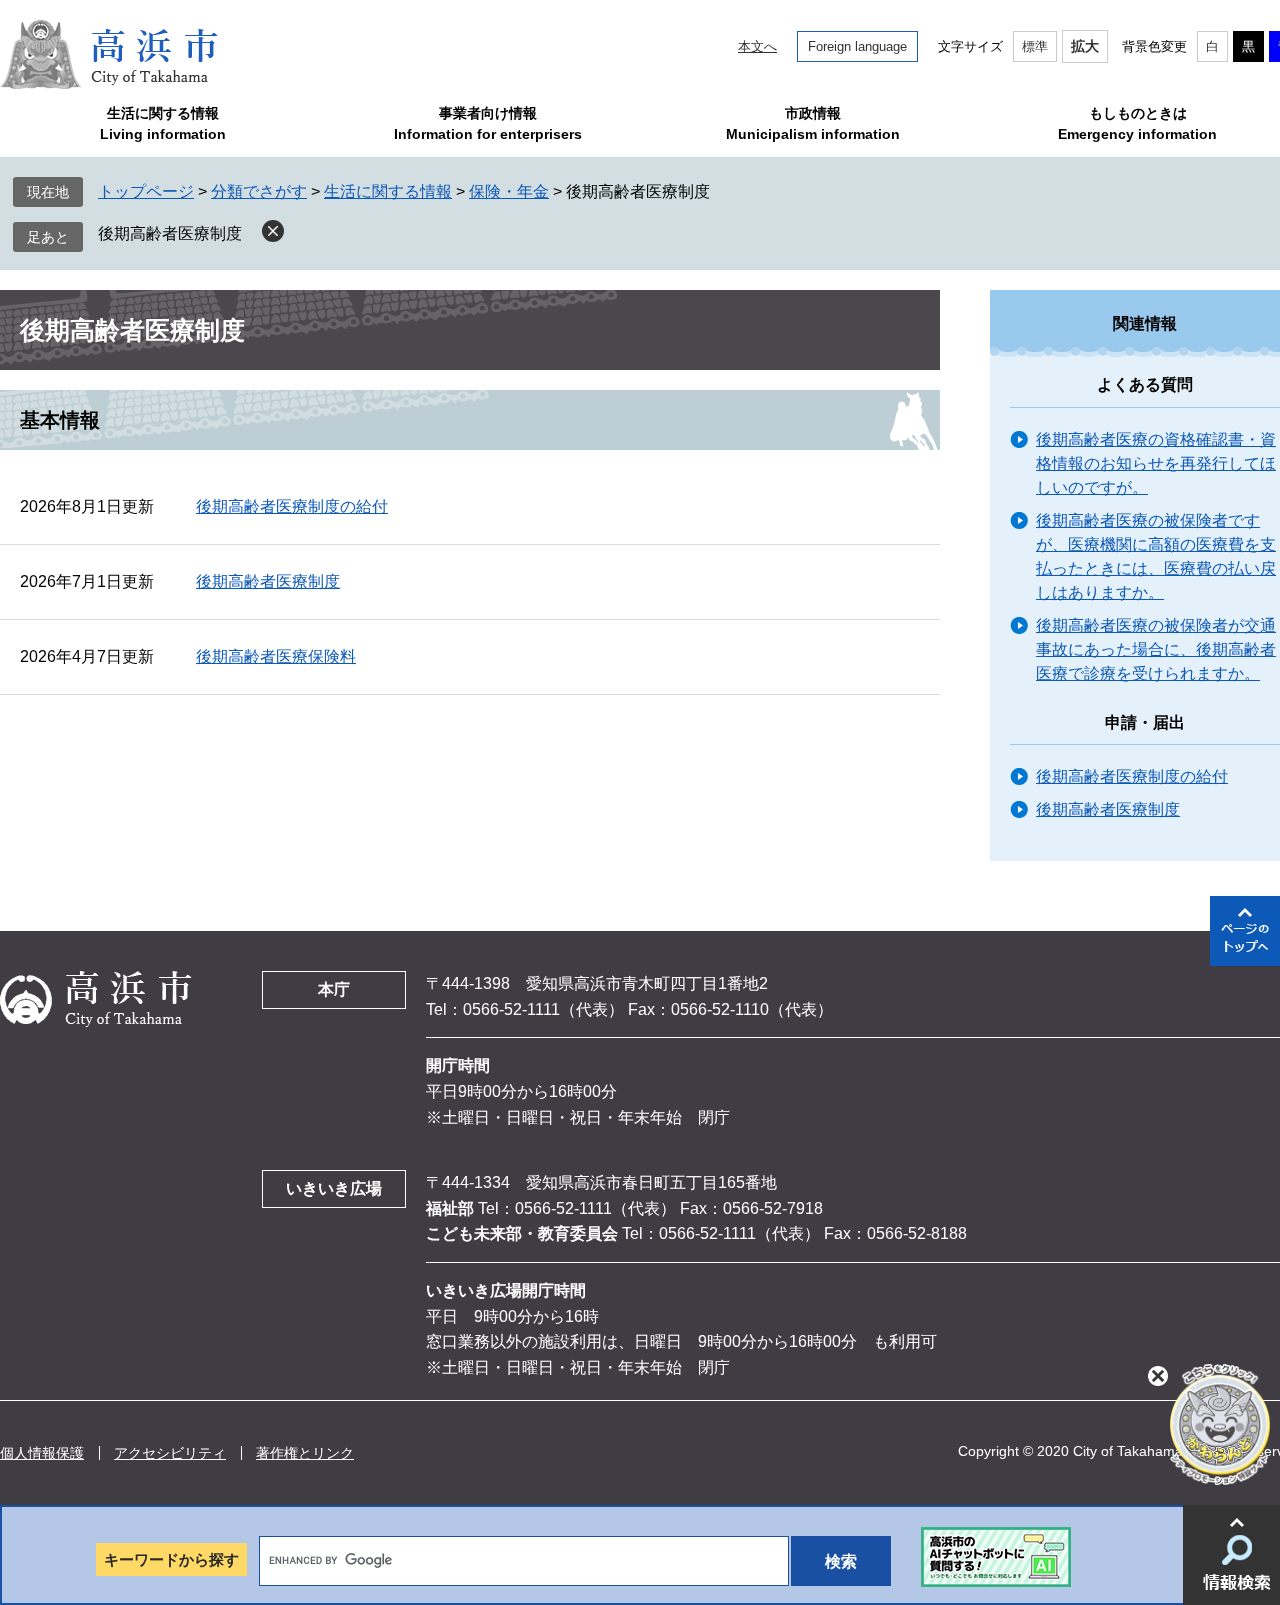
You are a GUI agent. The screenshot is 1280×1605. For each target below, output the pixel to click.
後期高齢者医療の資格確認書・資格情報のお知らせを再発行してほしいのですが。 (1156, 463)
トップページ (146, 191)
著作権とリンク (305, 1453)
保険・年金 (509, 191)
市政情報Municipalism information (813, 123)
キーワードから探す (171, 1559)
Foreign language (857, 46)
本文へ (757, 46)
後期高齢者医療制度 (170, 233)
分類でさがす (259, 191)
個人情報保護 (42, 1453)
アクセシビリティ (170, 1453)
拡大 (1085, 46)
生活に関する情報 (388, 191)
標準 (1035, 46)
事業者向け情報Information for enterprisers (488, 123)
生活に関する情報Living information (163, 123)
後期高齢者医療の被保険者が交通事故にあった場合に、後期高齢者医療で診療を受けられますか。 (1156, 649)
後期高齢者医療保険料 (276, 656)
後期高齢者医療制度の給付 (292, 506)
